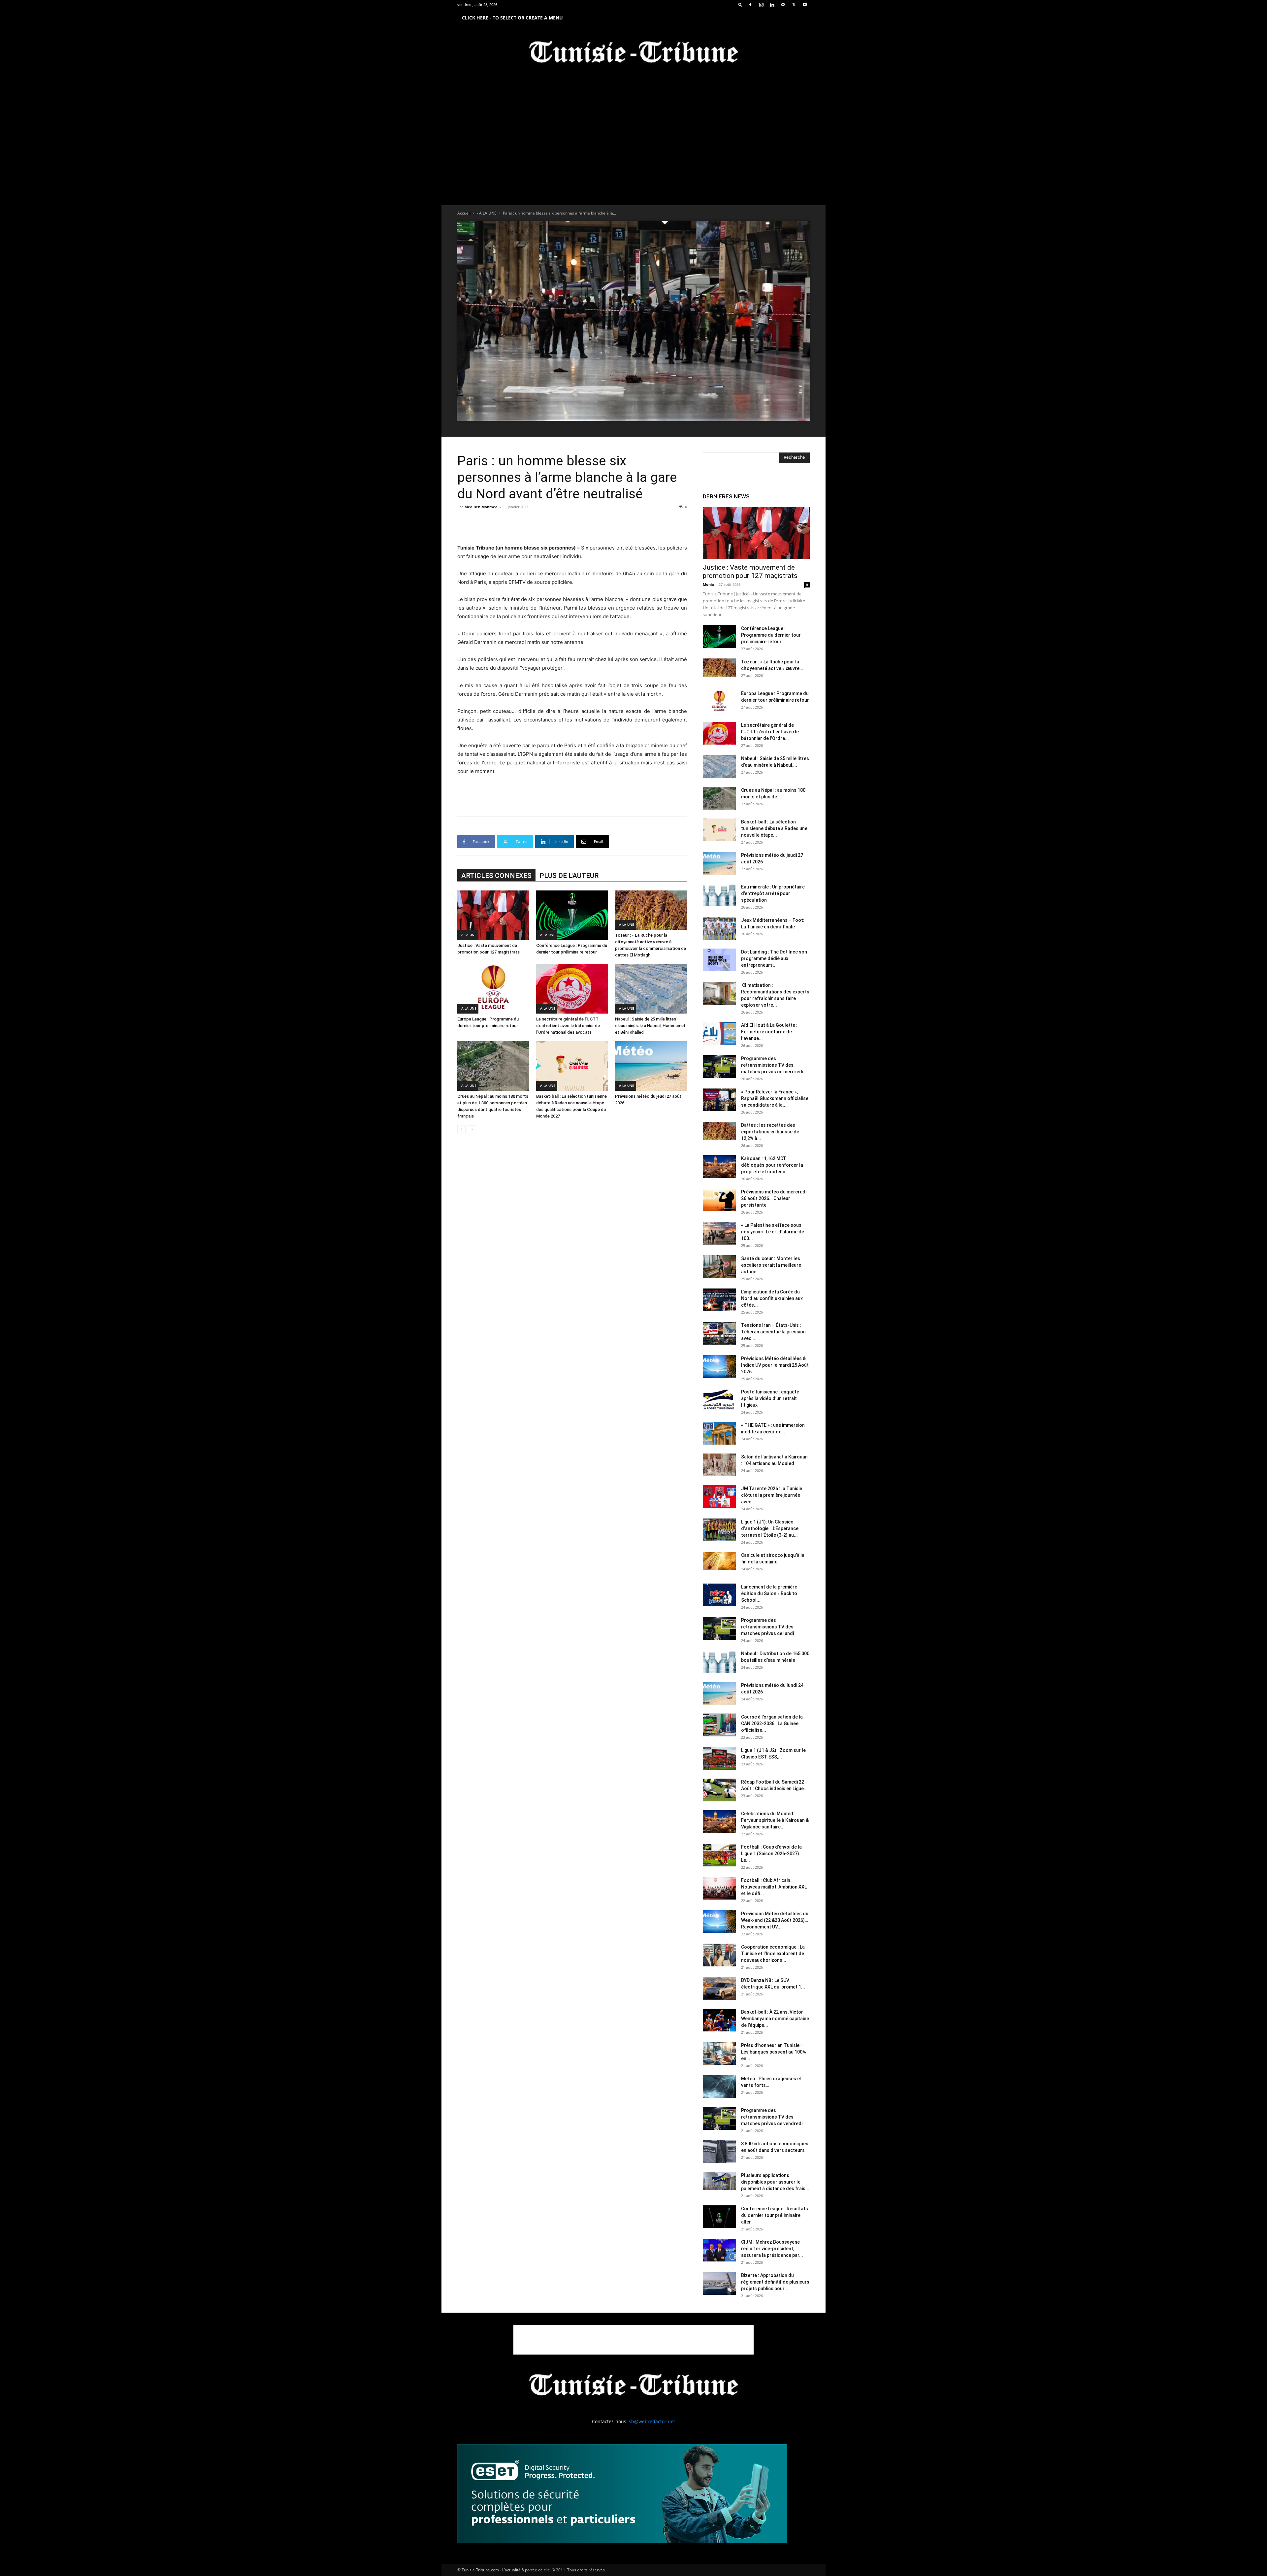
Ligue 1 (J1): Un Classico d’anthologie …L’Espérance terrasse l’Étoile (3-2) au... (770, 1528)
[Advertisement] (572, 527)
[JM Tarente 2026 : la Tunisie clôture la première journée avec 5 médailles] (719, 1497)
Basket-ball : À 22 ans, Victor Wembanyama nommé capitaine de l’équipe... (775, 2019)
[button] (740, 4)
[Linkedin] (772, 5)
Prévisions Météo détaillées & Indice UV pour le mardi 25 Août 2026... (775, 1365)
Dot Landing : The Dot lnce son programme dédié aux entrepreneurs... (774, 958)
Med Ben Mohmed (481, 507)
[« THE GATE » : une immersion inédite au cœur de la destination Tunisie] (719, 1433)
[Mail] (783, 5)
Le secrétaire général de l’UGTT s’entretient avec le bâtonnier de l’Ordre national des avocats (568, 1026)
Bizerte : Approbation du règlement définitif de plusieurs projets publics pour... (775, 2282)
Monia (708, 584)
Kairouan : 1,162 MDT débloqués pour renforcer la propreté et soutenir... (772, 1165)
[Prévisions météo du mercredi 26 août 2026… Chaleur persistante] (719, 1200)
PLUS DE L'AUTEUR (569, 876)
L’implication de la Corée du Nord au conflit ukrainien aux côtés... (772, 1298)
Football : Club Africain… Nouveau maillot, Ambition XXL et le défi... (774, 1887)
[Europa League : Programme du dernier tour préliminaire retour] (493, 989)
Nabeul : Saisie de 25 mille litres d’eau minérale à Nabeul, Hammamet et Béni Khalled (650, 1026)
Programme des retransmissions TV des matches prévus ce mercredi (772, 1065)
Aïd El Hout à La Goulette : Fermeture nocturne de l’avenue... (769, 1032)
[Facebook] (750, 5)
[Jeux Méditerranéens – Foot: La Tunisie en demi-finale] (719, 928)
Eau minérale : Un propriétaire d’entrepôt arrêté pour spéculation (773, 893)
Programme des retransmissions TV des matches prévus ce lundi (767, 1627)
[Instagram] (761, 5)
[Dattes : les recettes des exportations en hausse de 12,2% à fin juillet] (719, 1131)
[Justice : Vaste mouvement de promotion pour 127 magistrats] (493, 915)
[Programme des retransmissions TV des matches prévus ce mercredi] (719, 1067)
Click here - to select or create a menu (512, 18)
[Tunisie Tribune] (633, 53)
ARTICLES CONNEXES (496, 876)
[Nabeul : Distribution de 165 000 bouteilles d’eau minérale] (719, 1662)
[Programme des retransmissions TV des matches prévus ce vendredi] (719, 2118)
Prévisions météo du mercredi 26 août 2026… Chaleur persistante (774, 1198)
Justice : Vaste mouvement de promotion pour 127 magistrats (750, 571)
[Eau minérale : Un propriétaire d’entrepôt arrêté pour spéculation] (719, 895)
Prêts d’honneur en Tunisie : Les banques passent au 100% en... (774, 2052)
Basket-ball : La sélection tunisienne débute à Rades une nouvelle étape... (774, 828)
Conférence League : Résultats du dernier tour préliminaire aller (775, 2215)
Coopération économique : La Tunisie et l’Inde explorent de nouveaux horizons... (773, 1954)
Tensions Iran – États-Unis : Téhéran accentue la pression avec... (773, 1332)
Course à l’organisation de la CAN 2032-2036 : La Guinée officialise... (772, 1723)
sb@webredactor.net (652, 2421)
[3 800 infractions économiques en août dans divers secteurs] (719, 2152)
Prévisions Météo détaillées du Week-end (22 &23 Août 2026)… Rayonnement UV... (775, 1920)
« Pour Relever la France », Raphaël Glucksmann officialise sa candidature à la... (775, 1098)
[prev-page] (461, 1129)
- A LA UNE (487, 213)
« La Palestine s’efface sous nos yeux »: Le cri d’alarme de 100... (773, 1232)
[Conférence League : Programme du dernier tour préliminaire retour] (572, 915)
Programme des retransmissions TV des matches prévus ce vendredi (772, 2117)
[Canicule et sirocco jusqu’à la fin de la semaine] (719, 1561)
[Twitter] (794, 5)
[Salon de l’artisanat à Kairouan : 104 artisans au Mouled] (719, 1465)
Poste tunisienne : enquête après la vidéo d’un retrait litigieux (770, 1398)
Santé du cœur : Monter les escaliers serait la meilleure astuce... (771, 1265)
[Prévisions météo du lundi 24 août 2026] (719, 1693)
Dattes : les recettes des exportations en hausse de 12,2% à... (770, 1132)
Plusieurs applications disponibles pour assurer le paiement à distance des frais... (775, 2182)
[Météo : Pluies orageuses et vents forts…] (719, 2087)
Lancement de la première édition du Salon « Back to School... (769, 1593)
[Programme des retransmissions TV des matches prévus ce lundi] (719, 1628)
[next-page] (472, 1129)
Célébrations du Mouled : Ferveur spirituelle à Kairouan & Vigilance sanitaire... (775, 1820)
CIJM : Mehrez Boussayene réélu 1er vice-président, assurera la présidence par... (772, 2249)
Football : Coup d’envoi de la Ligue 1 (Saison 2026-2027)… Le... (772, 1854)
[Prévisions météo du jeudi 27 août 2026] (651, 1066)
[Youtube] (805, 5)
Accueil (464, 213)
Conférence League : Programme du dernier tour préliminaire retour (771, 635)
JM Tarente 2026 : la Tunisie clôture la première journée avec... (772, 1495)
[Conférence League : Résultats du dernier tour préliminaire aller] (719, 2217)
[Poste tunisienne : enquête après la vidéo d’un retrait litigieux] (719, 1400)
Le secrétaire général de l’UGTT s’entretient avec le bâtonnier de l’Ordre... (770, 732)
